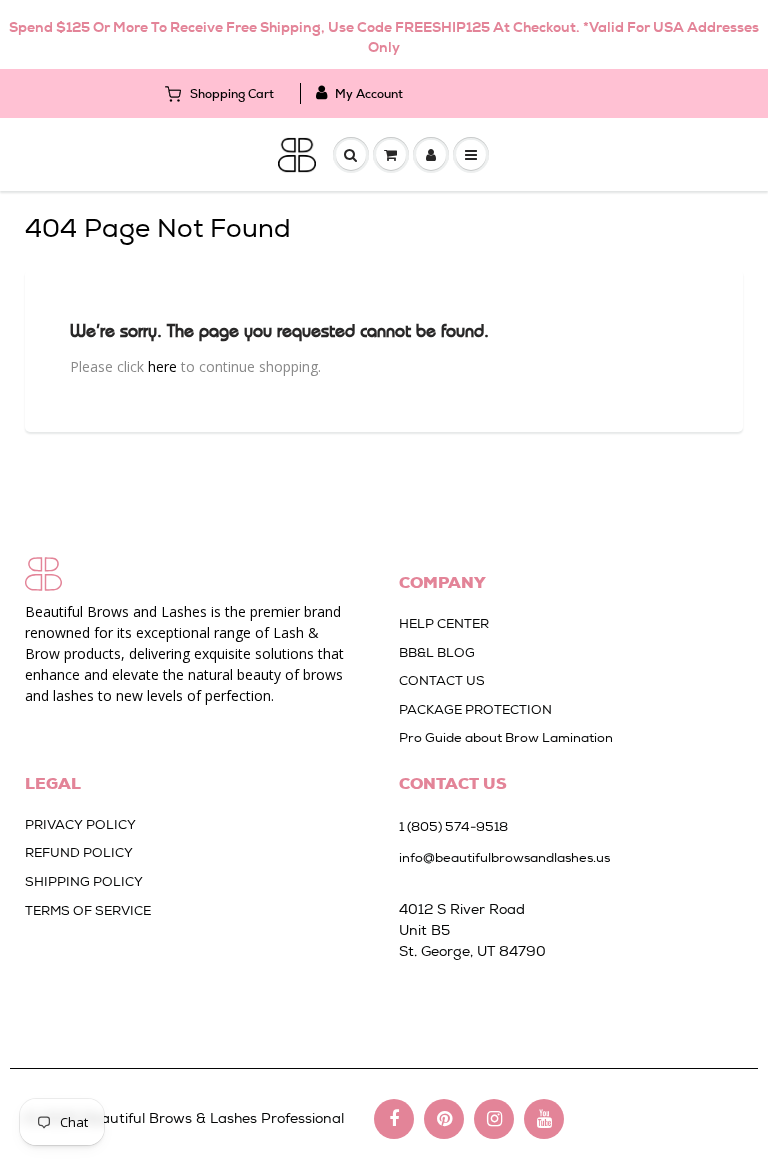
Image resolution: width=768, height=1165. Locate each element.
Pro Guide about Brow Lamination (506, 737)
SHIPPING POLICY (84, 881)
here (162, 366)
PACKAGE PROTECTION (475, 709)
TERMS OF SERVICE (88, 910)
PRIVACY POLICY (80, 824)
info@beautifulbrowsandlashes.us (504, 857)
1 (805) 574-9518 (453, 826)
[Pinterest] (444, 1119)
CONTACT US (442, 680)
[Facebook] (394, 1119)
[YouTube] (544, 1119)
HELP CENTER (444, 623)
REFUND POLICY (79, 852)
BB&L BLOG (437, 652)
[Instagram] (494, 1119)
